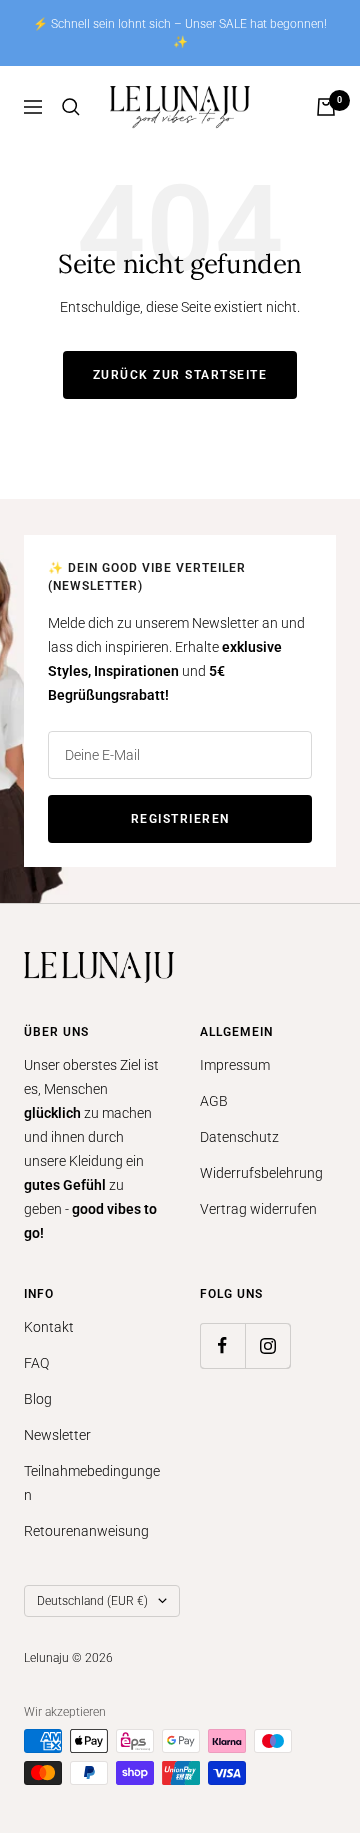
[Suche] (71, 107)
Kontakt (49, 1327)
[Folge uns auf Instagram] (267, 1345)
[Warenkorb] (326, 107)
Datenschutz (239, 1137)
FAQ (36, 1363)
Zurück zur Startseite (180, 375)
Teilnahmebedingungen (92, 1483)
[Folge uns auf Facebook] (222, 1345)
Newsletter (57, 1435)
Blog (38, 1399)
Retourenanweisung (86, 1531)
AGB (214, 1101)
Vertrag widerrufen (258, 1209)
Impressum (235, 1065)
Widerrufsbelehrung (261, 1173)
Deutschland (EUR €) (92, 1601)
